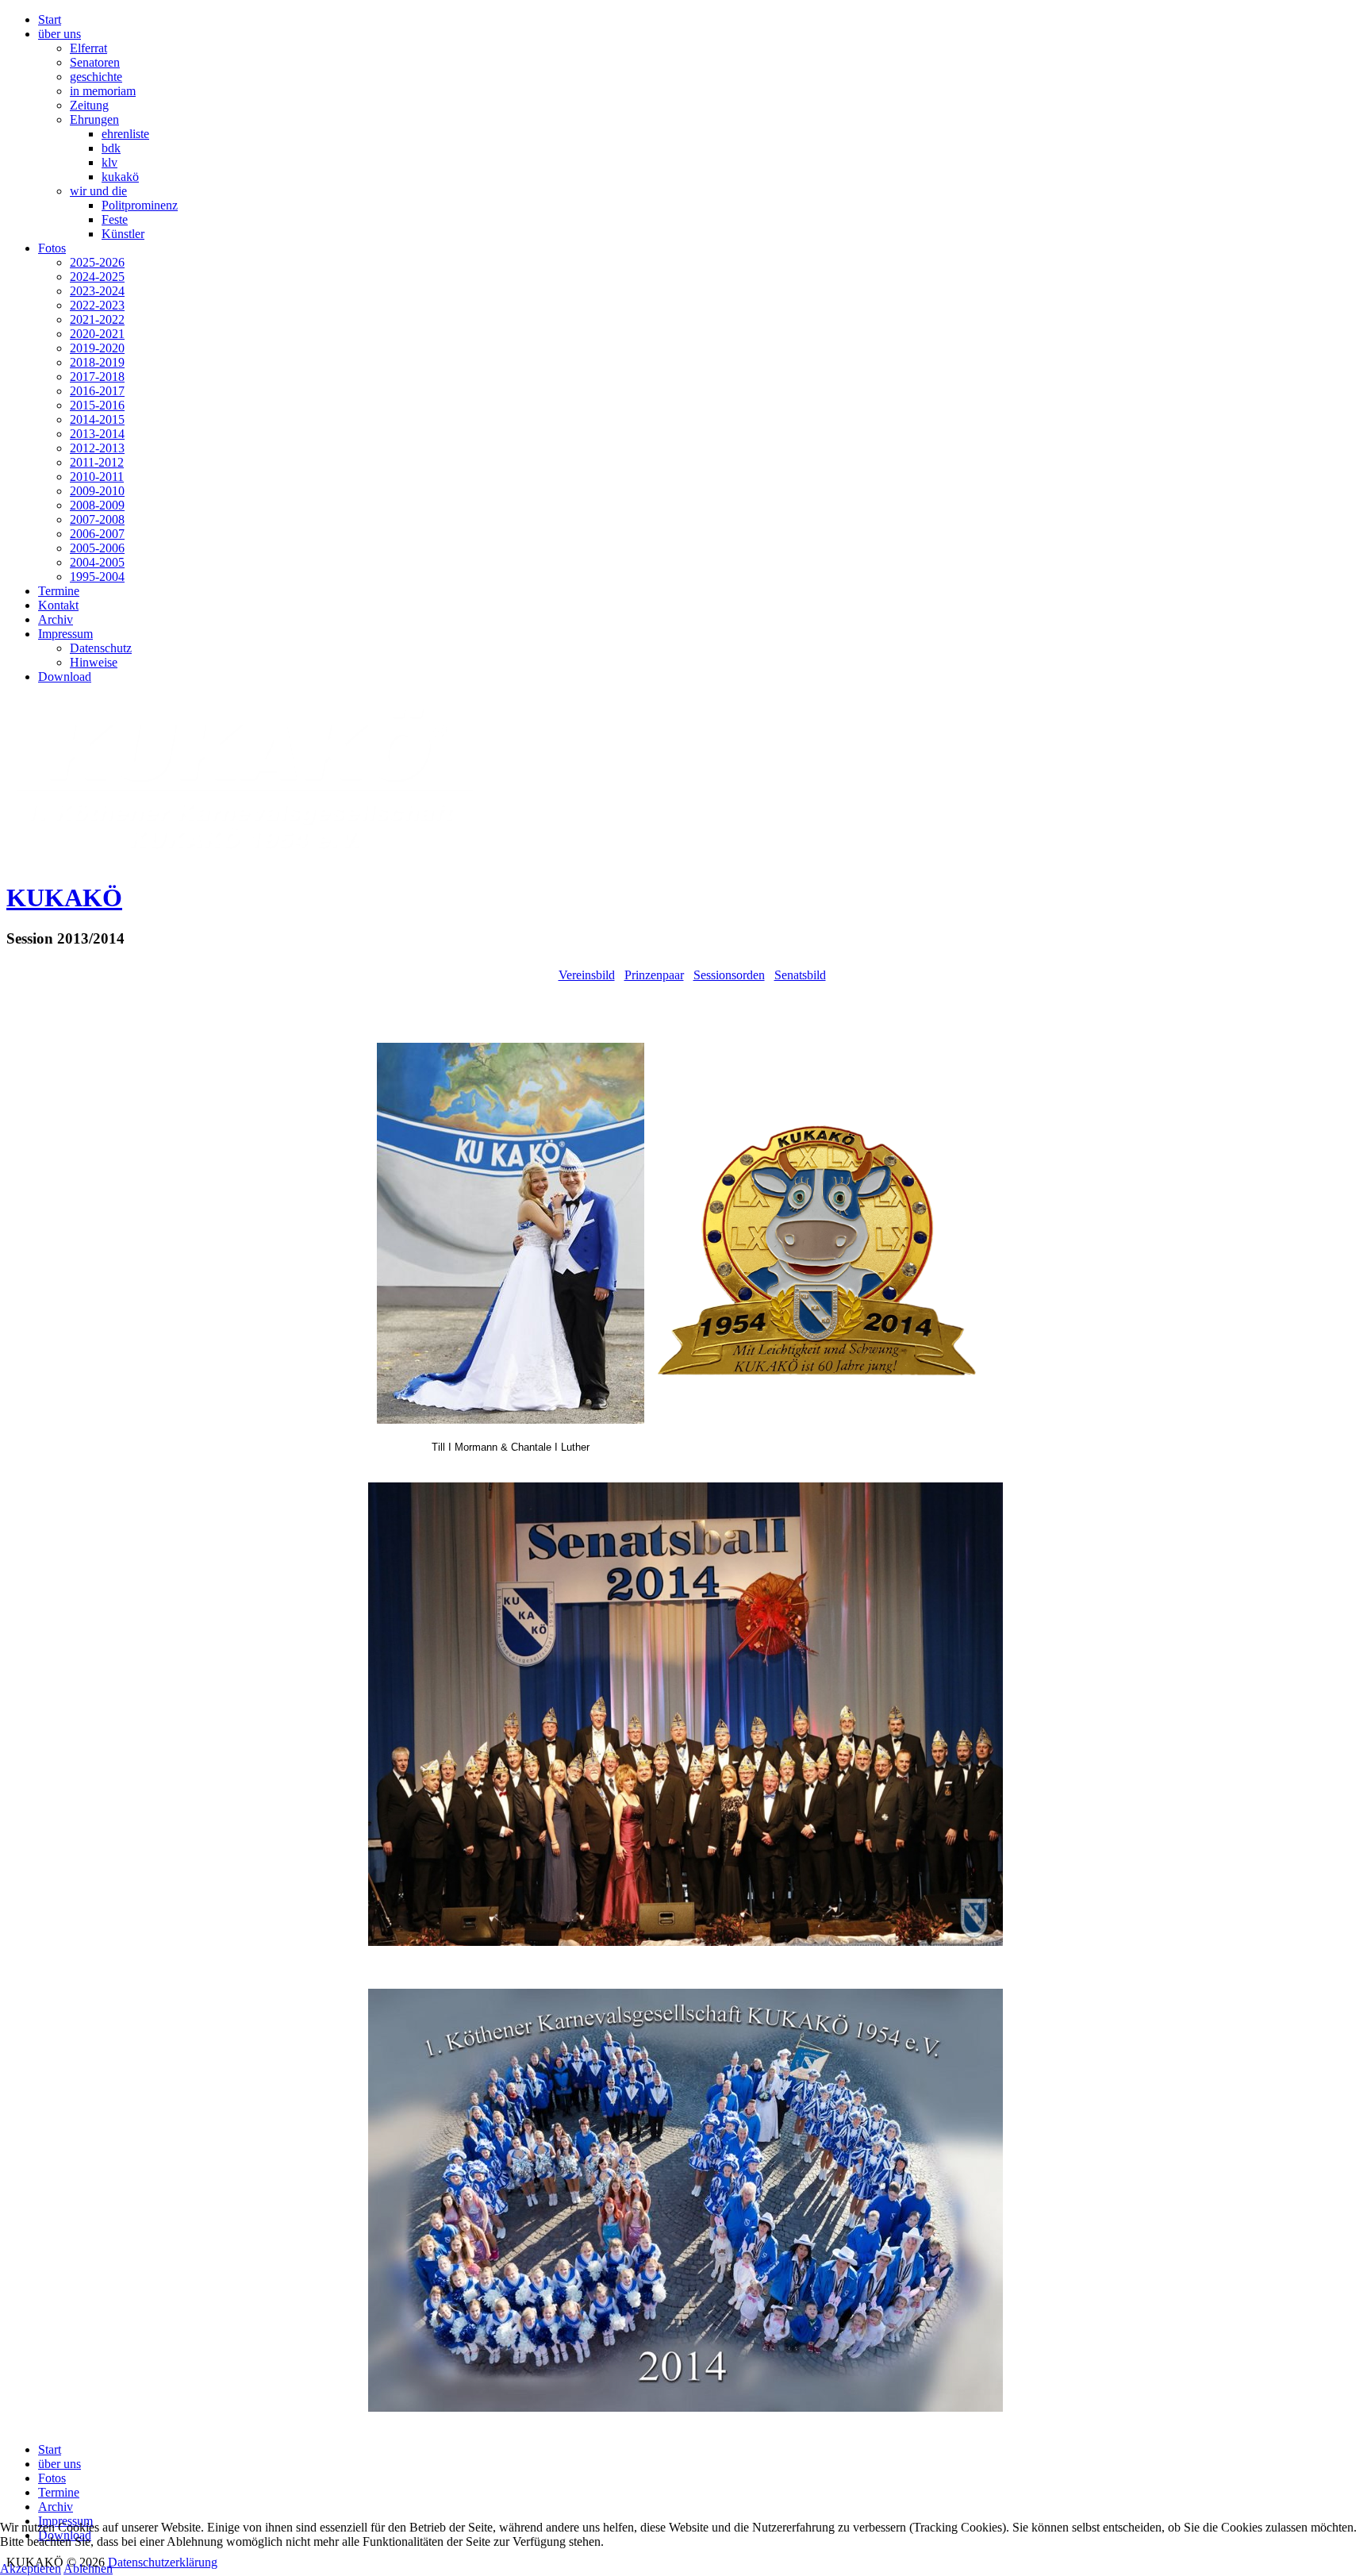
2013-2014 (97, 434)
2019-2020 (97, 348)
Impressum (65, 634)
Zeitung (89, 105)
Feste (115, 219)
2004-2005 (97, 562)
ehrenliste (125, 134)
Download (65, 677)
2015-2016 (97, 405)
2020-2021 (97, 334)
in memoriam (103, 91)
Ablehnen (88, 2568)
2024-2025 (97, 277)
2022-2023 (97, 305)
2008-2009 (97, 505)
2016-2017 (97, 391)
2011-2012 (97, 462)
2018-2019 (97, 362)
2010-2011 (97, 477)
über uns (60, 34)
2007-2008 (97, 519)
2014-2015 (97, 419)
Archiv (56, 619)
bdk (111, 148)
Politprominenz (140, 205)
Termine (59, 591)
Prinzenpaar (654, 975)
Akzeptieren (31, 2568)
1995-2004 (97, 577)
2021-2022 (97, 319)
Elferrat (88, 48)
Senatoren (95, 62)
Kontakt (58, 605)
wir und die (98, 191)
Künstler (123, 234)
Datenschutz (101, 648)
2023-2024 (97, 291)
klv (109, 162)
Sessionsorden (729, 975)
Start (50, 19)
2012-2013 (97, 448)
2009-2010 (97, 491)
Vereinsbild (587, 975)
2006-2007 (97, 534)
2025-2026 (97, 262)
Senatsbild (800, 975)
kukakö (120, 177)
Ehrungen (94, 119)
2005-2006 (97, 548)
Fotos (52, 248)
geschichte (96, 77)
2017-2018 (97, 377)
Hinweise (94, 662)
